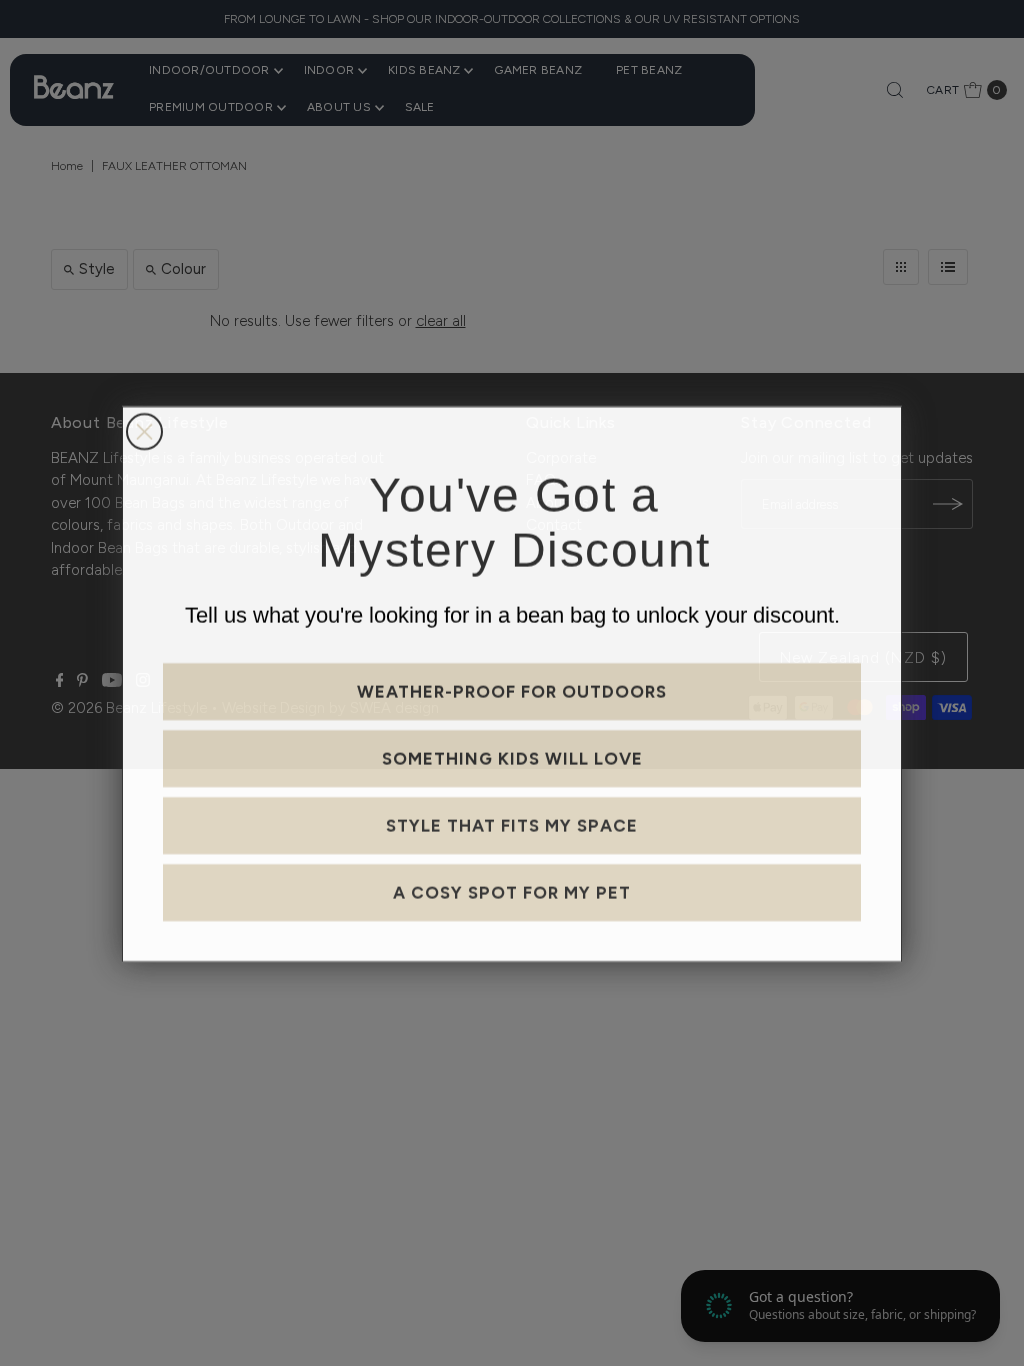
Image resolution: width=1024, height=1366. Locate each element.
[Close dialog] (144, 430)
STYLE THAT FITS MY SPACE (512, 824)
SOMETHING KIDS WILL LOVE (512, 757)
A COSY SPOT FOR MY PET (512, 891)
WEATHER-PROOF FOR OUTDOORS (512, 690)
